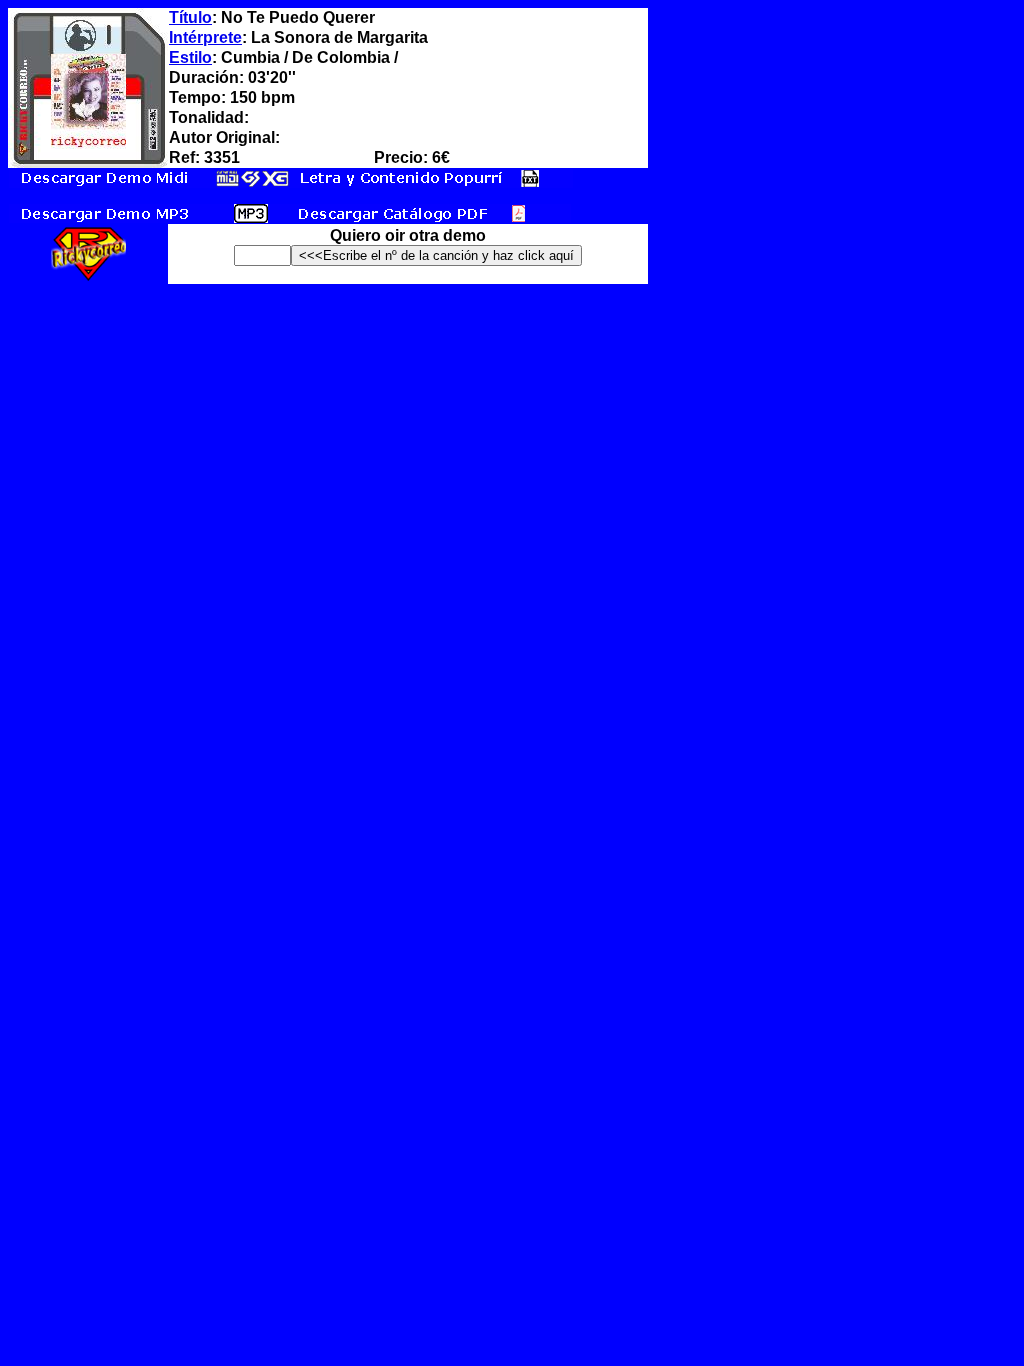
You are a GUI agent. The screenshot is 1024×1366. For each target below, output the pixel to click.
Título (190, 17)
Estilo (190, 57)
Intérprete (205, 37)
